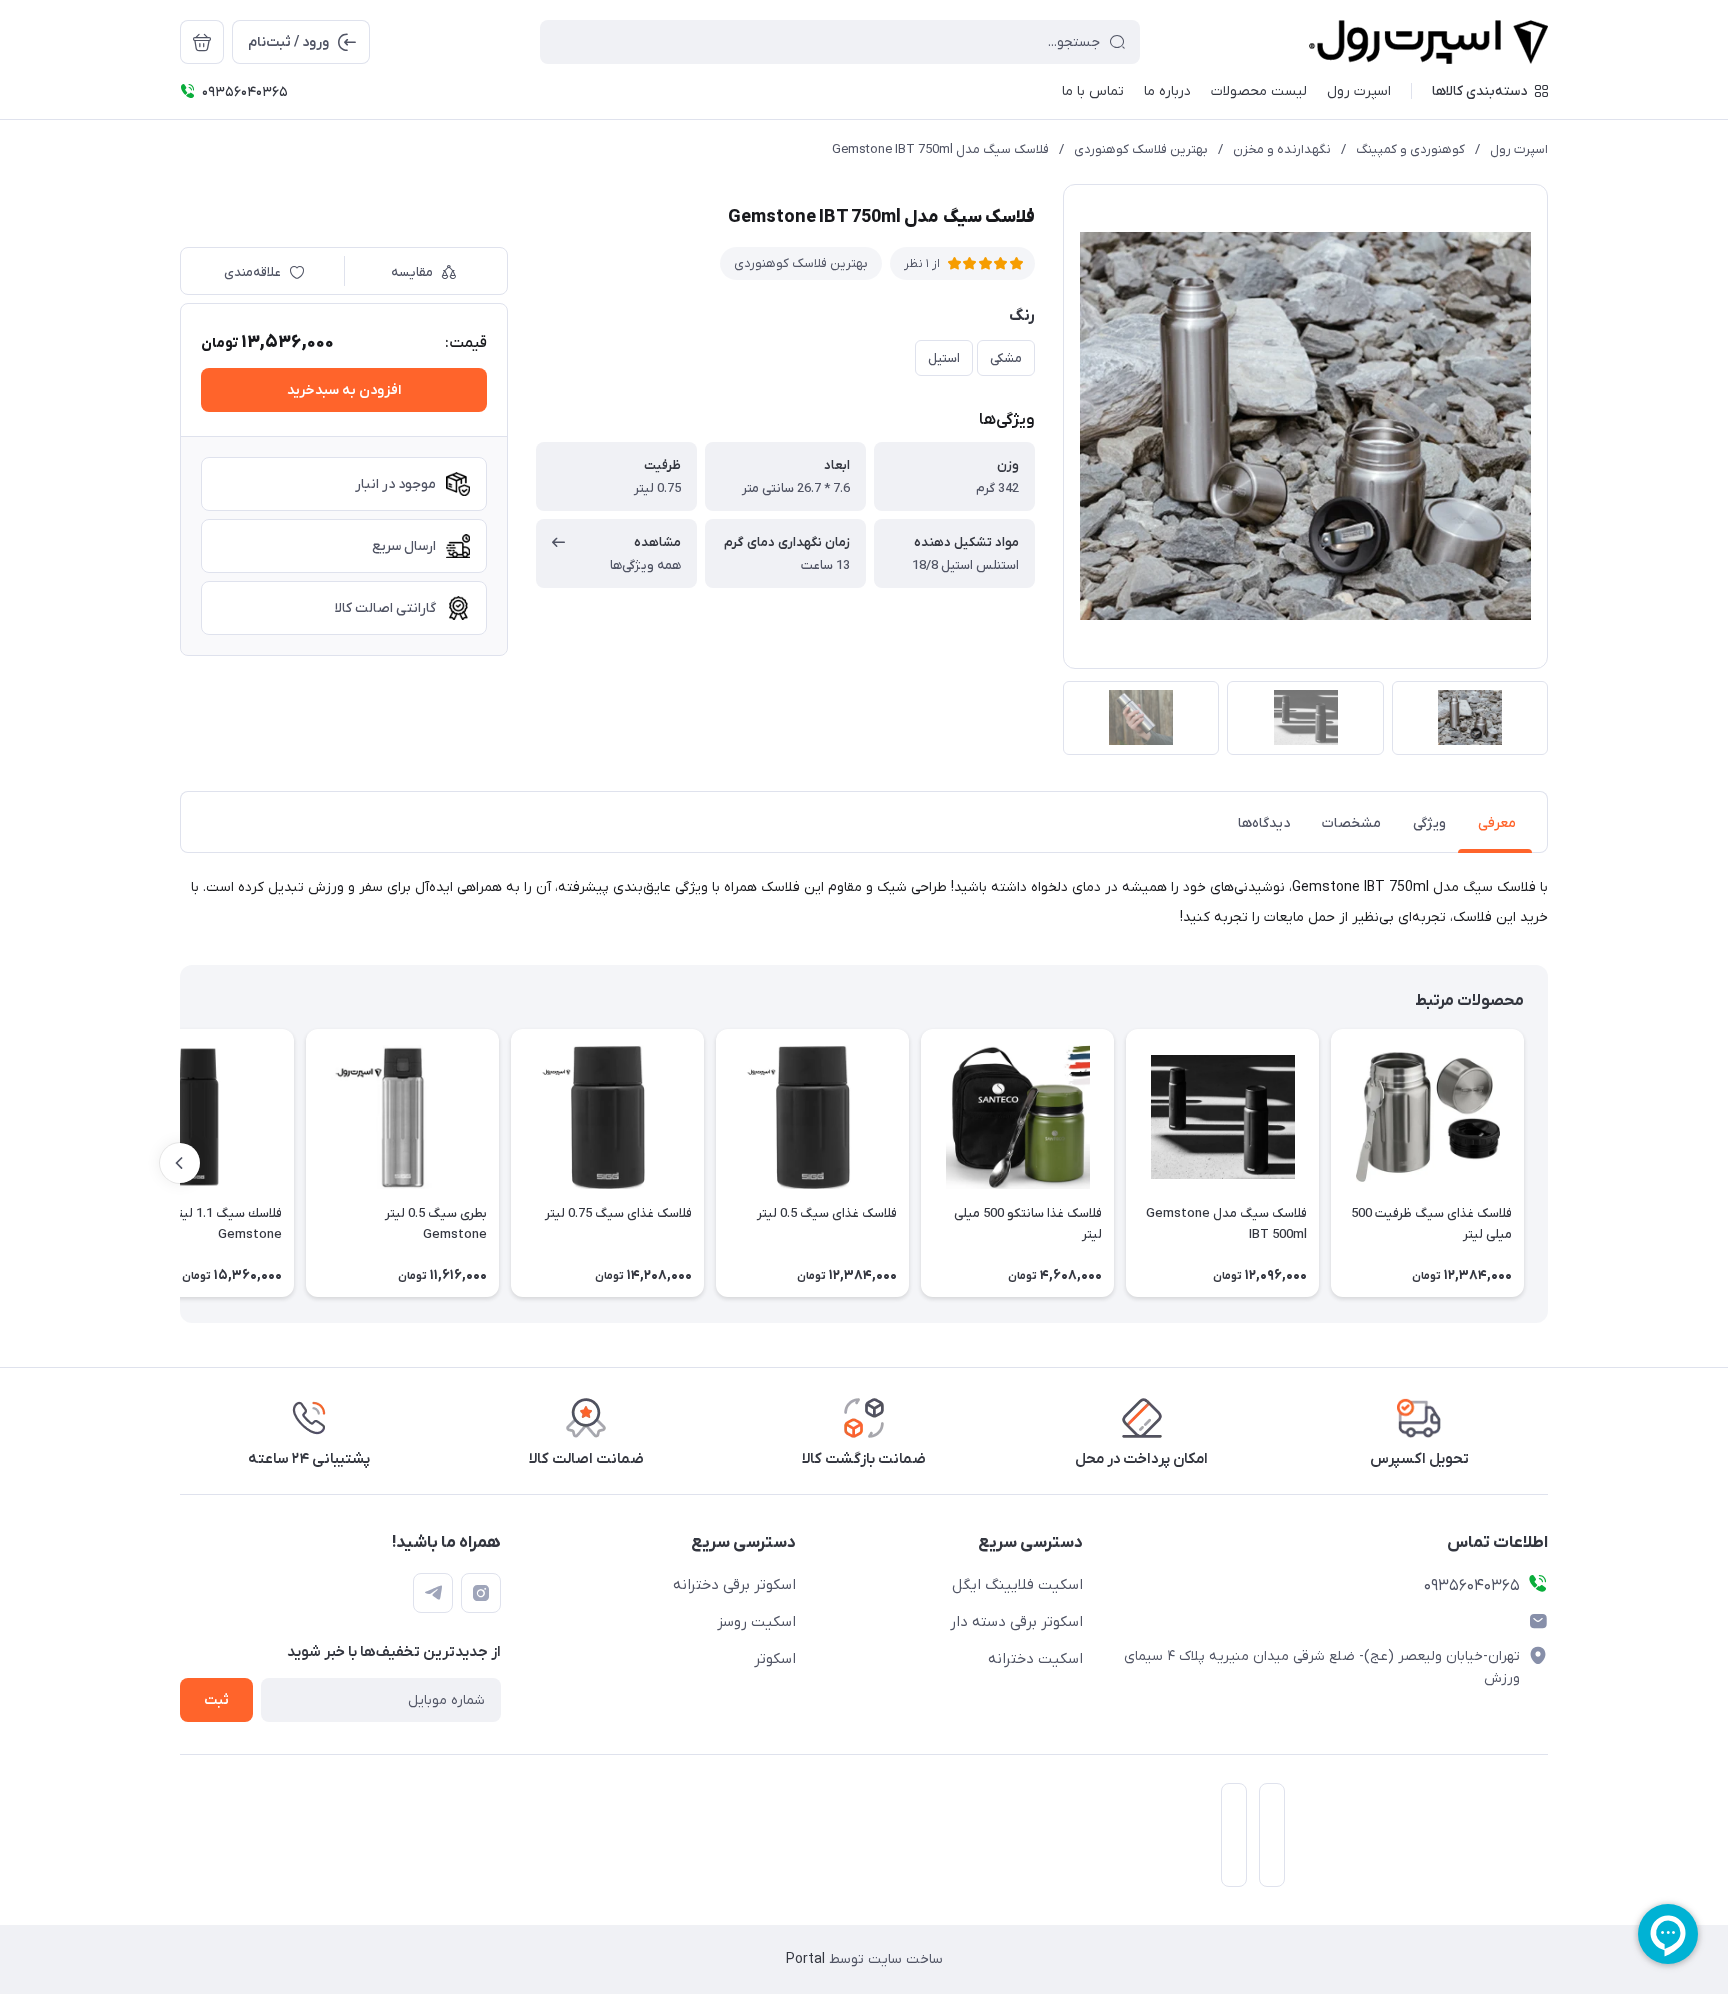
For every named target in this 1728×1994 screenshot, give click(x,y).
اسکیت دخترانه (1035, 1659)
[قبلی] (1548, 1163)
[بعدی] (180, 1163)
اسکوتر (775, 1659)
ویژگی (1429, 823)
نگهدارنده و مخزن (1282, 149)
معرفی (1497, 823)
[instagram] (481, 1593)
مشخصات (1351, 823)
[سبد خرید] (202, 42)
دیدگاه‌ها (1264, 823)
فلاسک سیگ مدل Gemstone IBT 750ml (940, 149)
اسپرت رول (1519, 149)
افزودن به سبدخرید (344, 390)
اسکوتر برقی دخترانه (734, 1585)
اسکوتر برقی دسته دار (1016, 1622)
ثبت (216, 1700)
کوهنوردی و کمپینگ (1410, 149)
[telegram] (433, 1593)
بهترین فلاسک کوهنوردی (1141, 149)
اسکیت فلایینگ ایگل (1017, 1585)
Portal (805, 1959)
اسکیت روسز (756, 1622)
